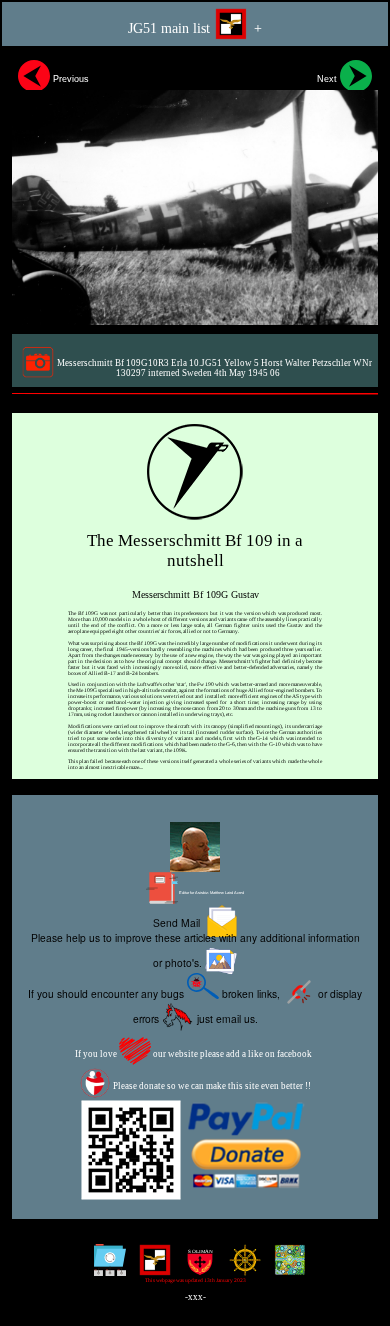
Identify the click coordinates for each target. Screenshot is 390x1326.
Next (328, 79)
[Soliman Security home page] (195, 1267)
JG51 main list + (195, 28)
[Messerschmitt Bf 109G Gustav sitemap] (105, 1267)
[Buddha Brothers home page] (240, 1267)
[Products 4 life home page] (285, 1267)
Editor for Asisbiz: (211, 892)
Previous (69, 79)
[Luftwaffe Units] (150, 1267)
